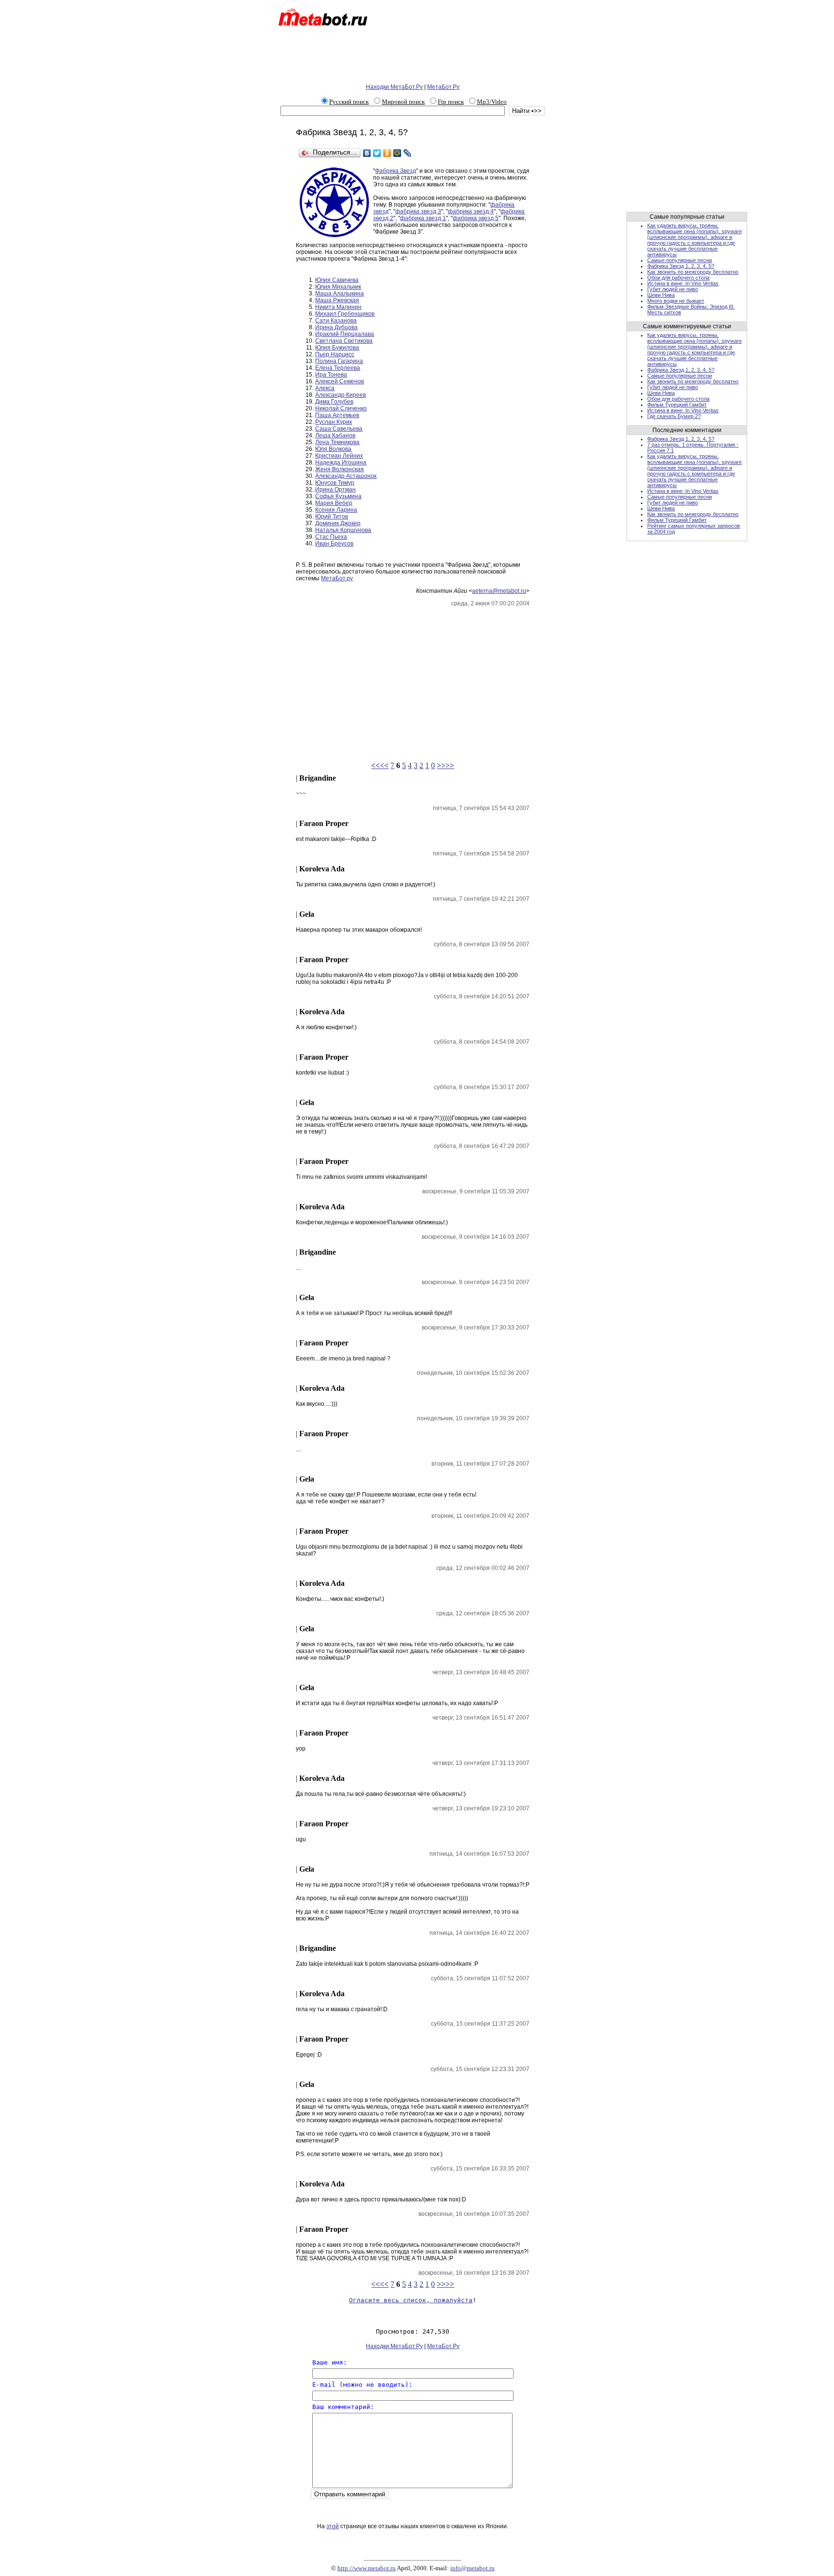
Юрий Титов (332, 517)
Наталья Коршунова (343, 530)
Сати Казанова (336, 321)
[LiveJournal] (408, 153)
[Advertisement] (413, 57)
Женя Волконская (340, 469)
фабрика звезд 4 (471, 211)
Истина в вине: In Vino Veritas (683, 283)
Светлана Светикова (344, 341)
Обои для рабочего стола (678, 278)
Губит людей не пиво (673, 289)
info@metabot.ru (473, 2568)
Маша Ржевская (337, 300)
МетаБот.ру (337, 578)
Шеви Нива (661, 295)
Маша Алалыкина (340, 294)
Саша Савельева (339, 429)
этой (333, 2526)
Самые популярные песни (680, 260)
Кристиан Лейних (339, 456)
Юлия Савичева (337, 280)
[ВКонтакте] (367, 153)
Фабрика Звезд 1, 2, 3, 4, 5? (681, 266)
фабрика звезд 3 (418, 211)
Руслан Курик (334, 422)
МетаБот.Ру (443, 87)
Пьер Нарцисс (335, 354)
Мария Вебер (334, 503)
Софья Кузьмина (338, 496)
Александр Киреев (341, 395)
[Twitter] (377, 153)
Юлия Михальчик (338, 287)
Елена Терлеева (338, 368)
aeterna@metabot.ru (499, 591)
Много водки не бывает (676, 301)
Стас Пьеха (331, 537)
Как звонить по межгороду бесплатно (693, 272)
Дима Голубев (334, 402)
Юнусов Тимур (335, 483)
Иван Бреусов (334, 544)
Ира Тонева (331, 375)
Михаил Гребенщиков (345, 314)
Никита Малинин (338, 307)
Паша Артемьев (337, 415)
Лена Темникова (337, 442)
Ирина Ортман (335, 490)
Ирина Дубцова (336, 327)
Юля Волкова (333, 449)
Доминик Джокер (338, 523)
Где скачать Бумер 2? (674, 416)
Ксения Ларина (336, 510)
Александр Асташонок (346, 476)
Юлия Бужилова (337, 348)
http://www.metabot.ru (367, 2568)
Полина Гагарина (339, 361)
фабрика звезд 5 (476, 218)
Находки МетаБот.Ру (394, 87)
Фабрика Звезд (396, 171)
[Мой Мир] (397, 153)
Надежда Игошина (341, 462)
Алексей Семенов (340, 381)
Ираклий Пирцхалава (345, 334)
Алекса (325, 388)
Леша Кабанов (335, 435)
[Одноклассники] (387, 153)
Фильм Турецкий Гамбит (677, 405)
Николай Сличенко (341, 408)
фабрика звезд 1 (423, 218)
